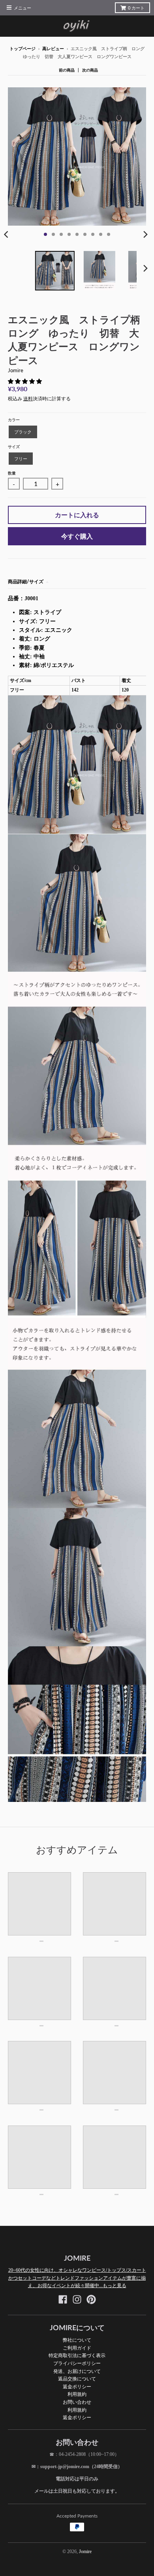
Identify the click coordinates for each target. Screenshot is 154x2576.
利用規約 (77, 2394)
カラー (14, 420)
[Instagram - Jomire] (77, 2299)
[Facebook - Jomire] (63, 2299)
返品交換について (77, 2379)
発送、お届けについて (77, 2371)
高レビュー (53, 49)
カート (136, 8)
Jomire (16, 370)
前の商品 (67, 70)
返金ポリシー (77, 2387)
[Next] (145, 234)
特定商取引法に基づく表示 (77, 2355)
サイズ (14, 447)
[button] (26, 382)
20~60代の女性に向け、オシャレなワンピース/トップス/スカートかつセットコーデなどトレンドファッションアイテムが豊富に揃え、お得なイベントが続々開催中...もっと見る (77, 2278)
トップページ (23, 49)
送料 (28, 399)
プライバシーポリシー (77, 2363)
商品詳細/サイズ (26, 581)
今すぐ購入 (77, 536)
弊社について (77, 2340)
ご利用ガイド (77, 2348)
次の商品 (90, 70)
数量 (12, 473)
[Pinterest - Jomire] (91, 2299)
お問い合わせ (77, 2402)
